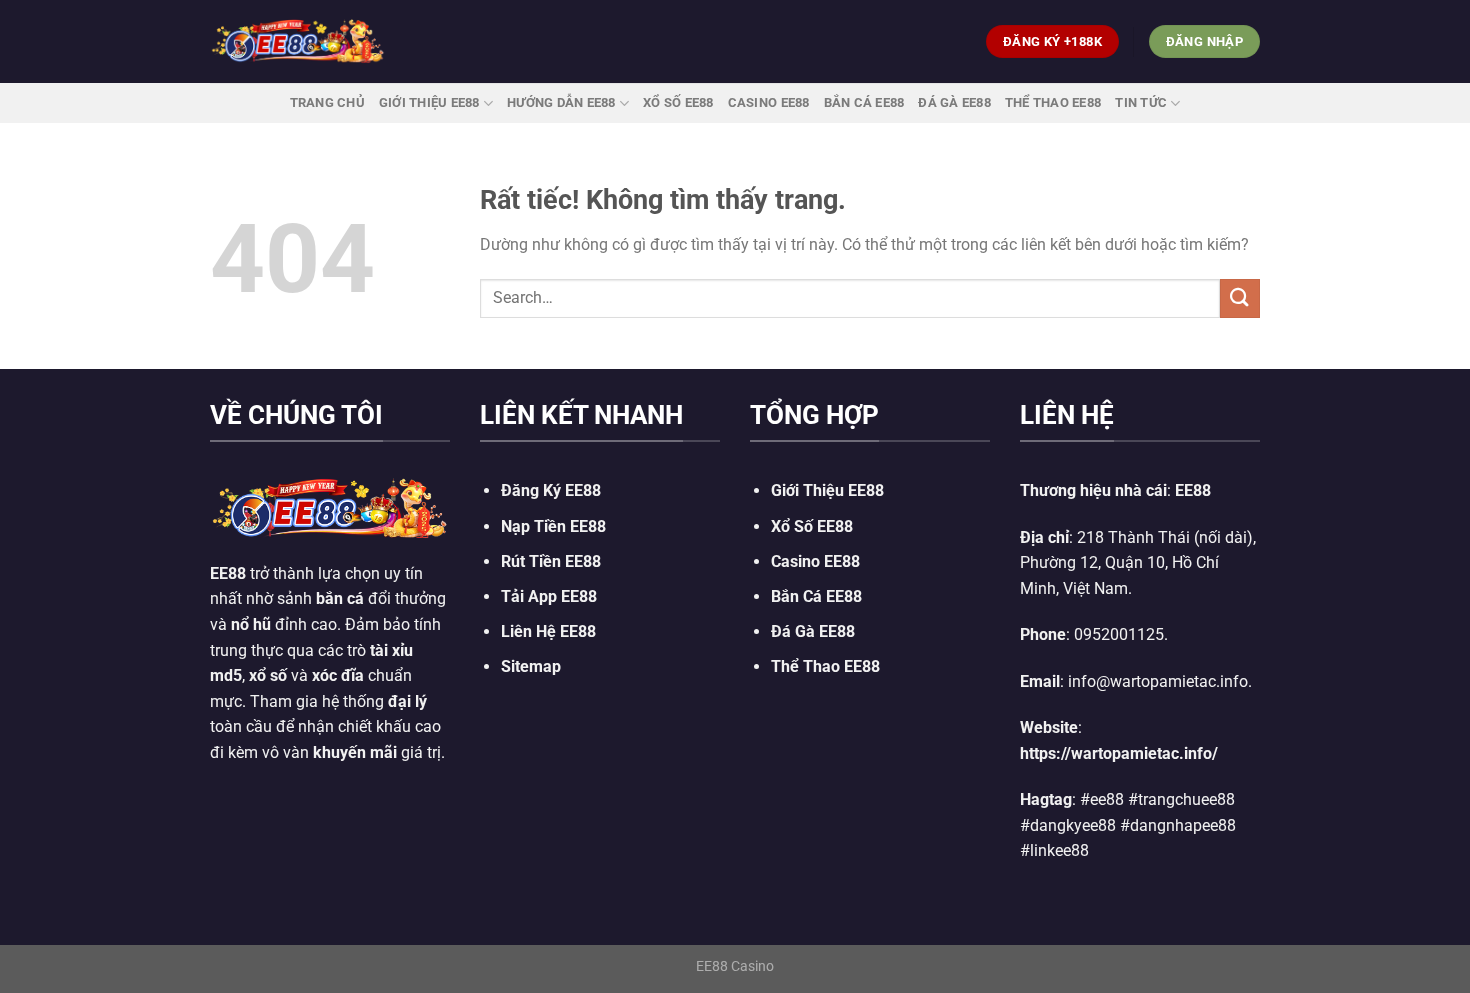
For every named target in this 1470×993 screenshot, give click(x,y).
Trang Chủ (327, 102)
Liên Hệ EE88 (548, 631)
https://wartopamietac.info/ (1119, 753)
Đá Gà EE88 (954, 102)
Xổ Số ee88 (678, 102)
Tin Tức (1141, 102)
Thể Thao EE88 (1053, 102)
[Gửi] (1240, 298)
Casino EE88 (769, 102)
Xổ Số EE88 (812, 526)
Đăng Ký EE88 (551, 490)
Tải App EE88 (549, 596)
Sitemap (531, 666)
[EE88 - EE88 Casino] (298, 41)
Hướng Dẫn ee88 (561, 102)
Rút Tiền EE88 (551, 561)
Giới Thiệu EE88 (429, 102)
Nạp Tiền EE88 (553, 526)
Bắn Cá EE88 (864, 102)
